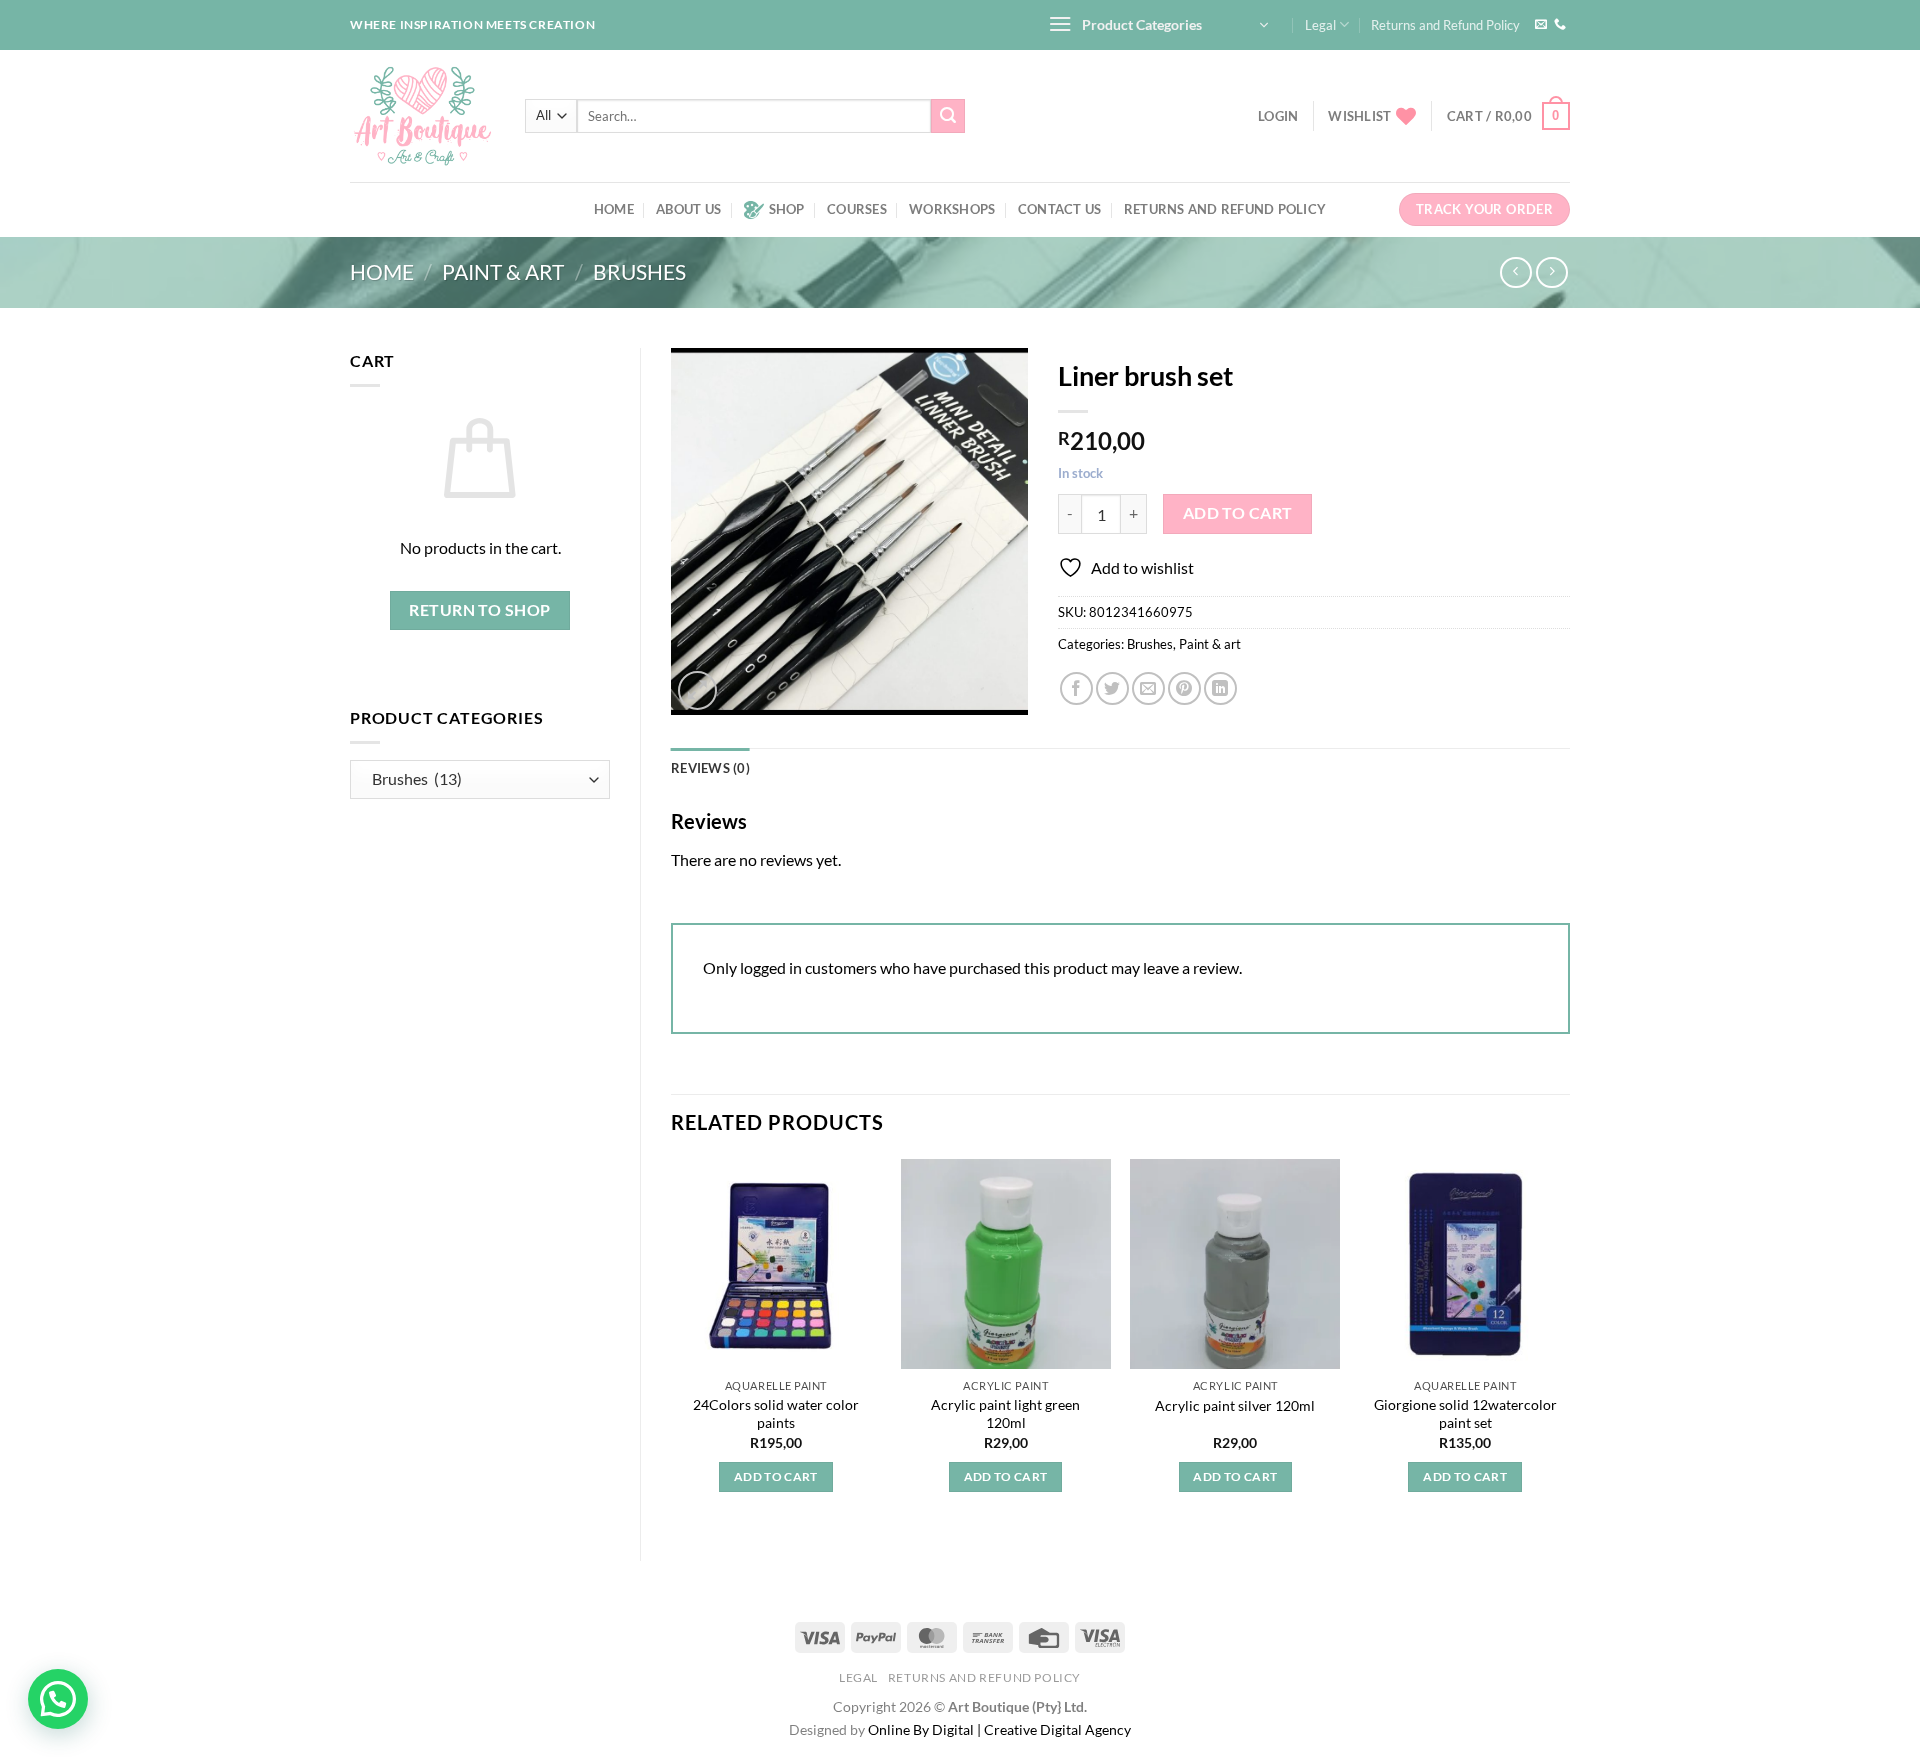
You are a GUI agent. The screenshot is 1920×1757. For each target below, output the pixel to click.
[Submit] (948, 116)
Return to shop (480, 610)
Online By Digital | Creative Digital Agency (999, 1729)
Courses (857, 209)
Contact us (1060, 209)
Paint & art (503, 271)
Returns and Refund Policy (1445, 25)
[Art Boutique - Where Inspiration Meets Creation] (422, 116)
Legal (1320, 25)
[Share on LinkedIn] (1220, 688)
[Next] (1569, 1343)
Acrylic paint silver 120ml (1235, 1405)
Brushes (639, 271)
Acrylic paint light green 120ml (1005, 1414)
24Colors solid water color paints (776, 1414)
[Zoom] (697, 690)
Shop (787, 209)
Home (614, 209)
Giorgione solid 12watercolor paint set (1465, 1414)
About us (688, 209)
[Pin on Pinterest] (1184, 688)
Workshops (952, 209)
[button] (58, 1699)
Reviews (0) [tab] (710, 768)
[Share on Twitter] (1112, 688)
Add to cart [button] (776, 1476)
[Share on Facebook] (1076, 688)
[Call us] (1560, 25)
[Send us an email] (1541, 25)
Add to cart (1238, 513)
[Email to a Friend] (1148, 688)
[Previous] (672, 1343)
